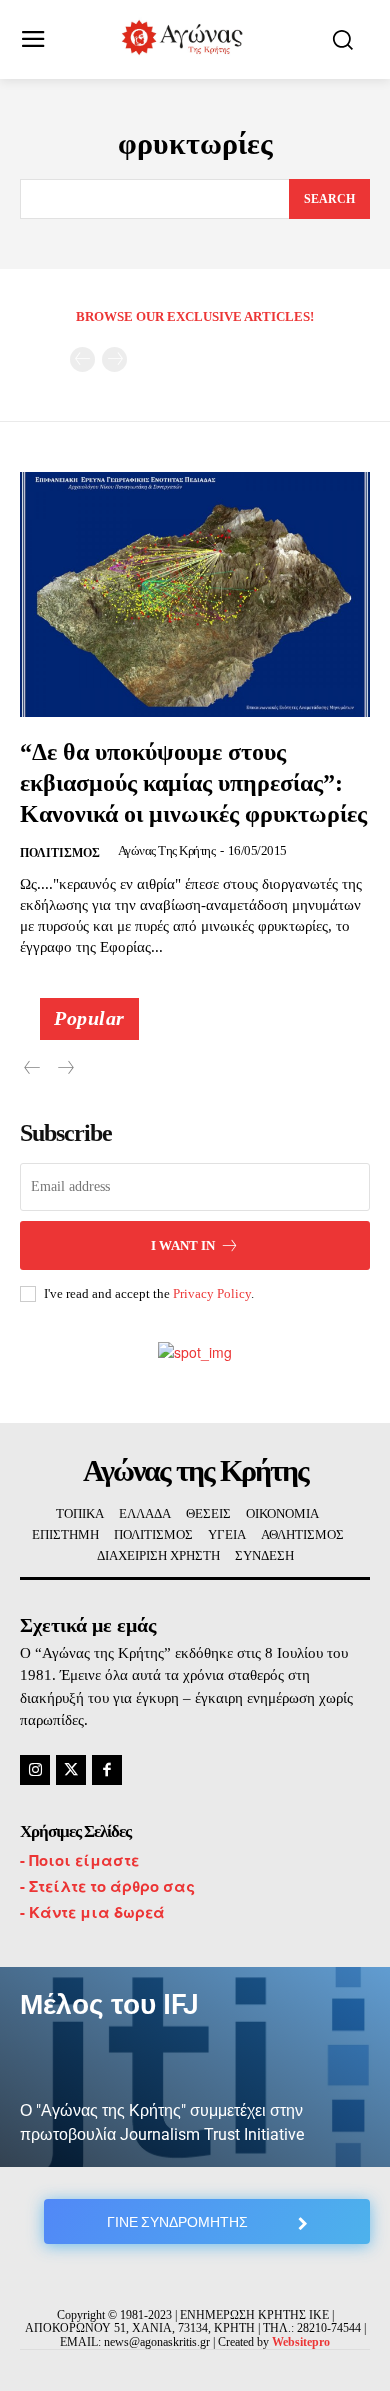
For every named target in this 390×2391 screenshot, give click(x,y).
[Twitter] (71, 1770)
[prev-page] (82, 359)
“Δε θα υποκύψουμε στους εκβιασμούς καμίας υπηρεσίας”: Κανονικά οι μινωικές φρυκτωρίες (193, 783)
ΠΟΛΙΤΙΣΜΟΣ (60, 853)
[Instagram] (35, 1770)
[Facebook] (107, 1770)
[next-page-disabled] (114, 359)
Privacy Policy (212, 1293)
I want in (183, 1245)
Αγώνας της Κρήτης (167, 850)
